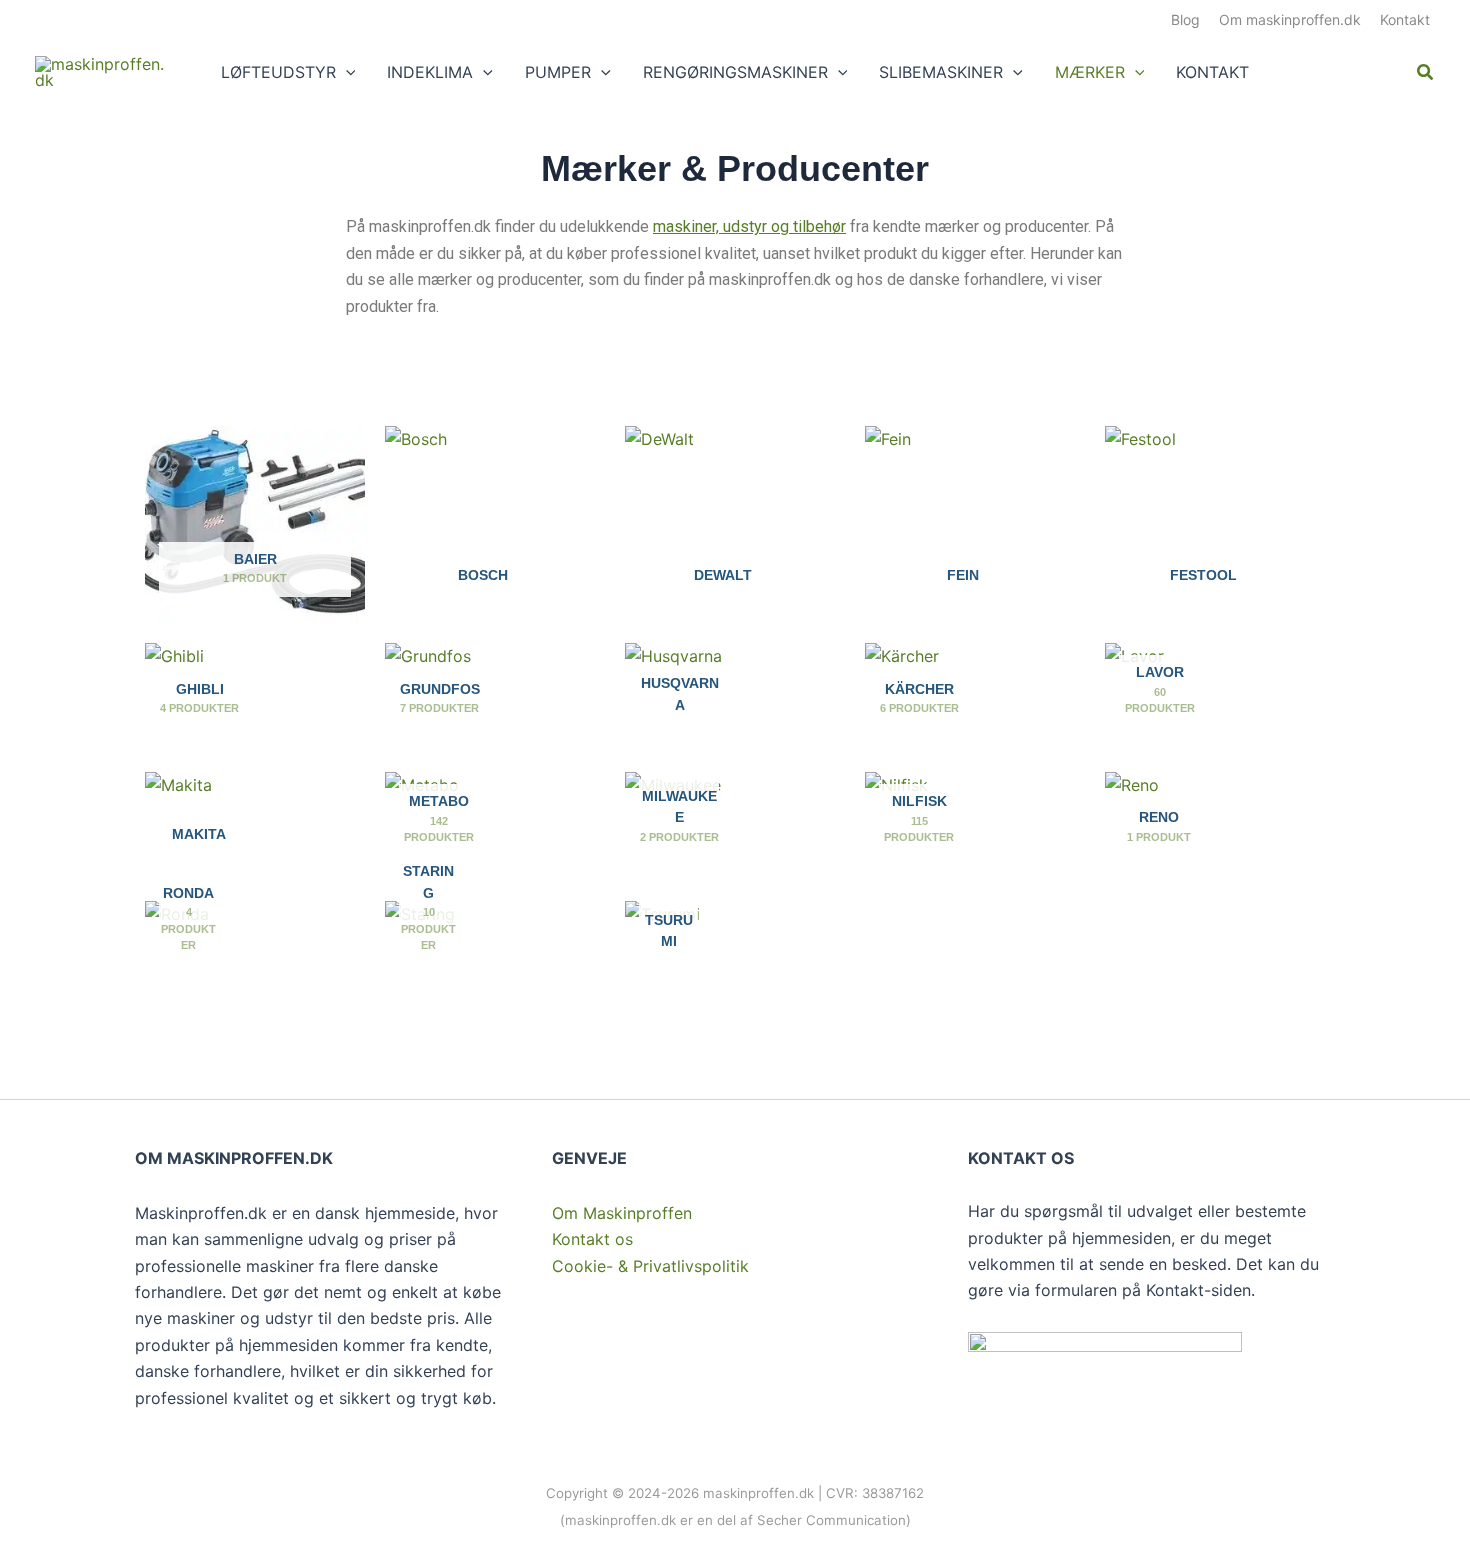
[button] (346, 72)
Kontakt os (592, 1239)
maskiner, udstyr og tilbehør (749, 226)
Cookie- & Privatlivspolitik (650, 1266)
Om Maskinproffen (622, 1213)
